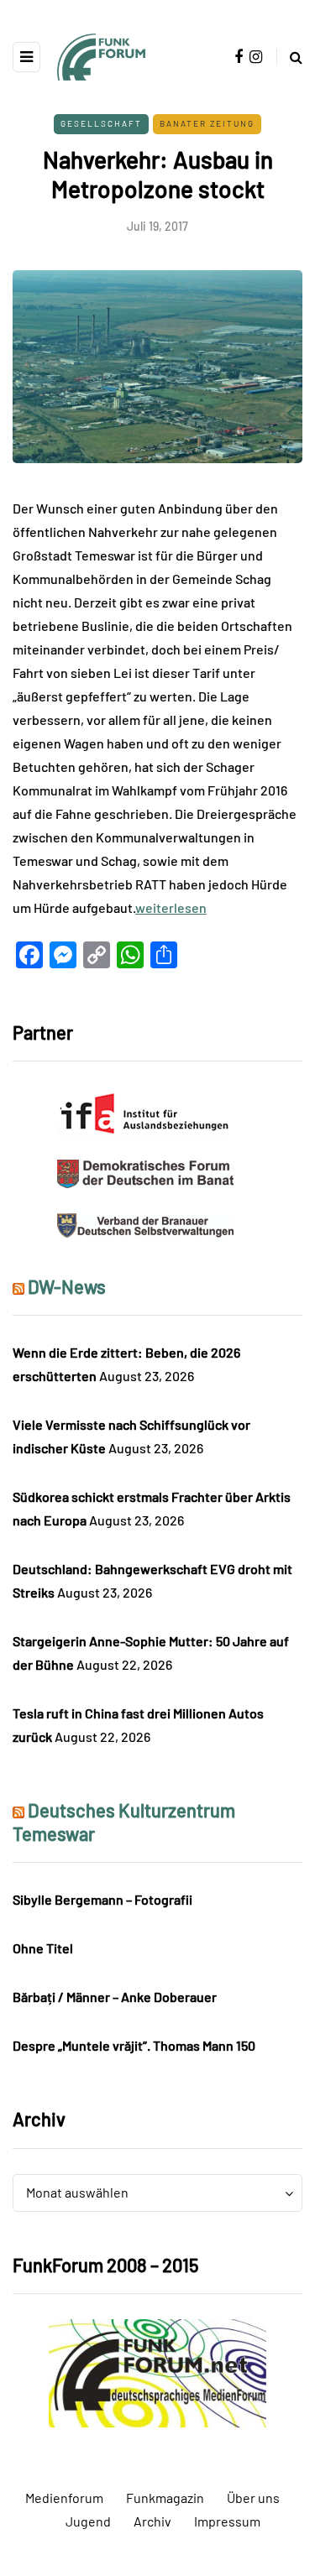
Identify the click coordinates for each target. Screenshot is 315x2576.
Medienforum (64, 2498)
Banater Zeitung (207, 123)
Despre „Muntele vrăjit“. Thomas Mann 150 (134, 2045)
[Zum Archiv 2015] (157, 2372)
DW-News (67, 1286)
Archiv (152, 2521)
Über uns (253, 2498)
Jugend (88, 2521)
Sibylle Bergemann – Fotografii (102, 1899)
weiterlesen (171, 907)
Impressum (227, 2521)
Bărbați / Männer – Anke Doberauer (115, 1997)
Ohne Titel (43, 1948)
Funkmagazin (165, 2498)
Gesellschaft (101, 123)
